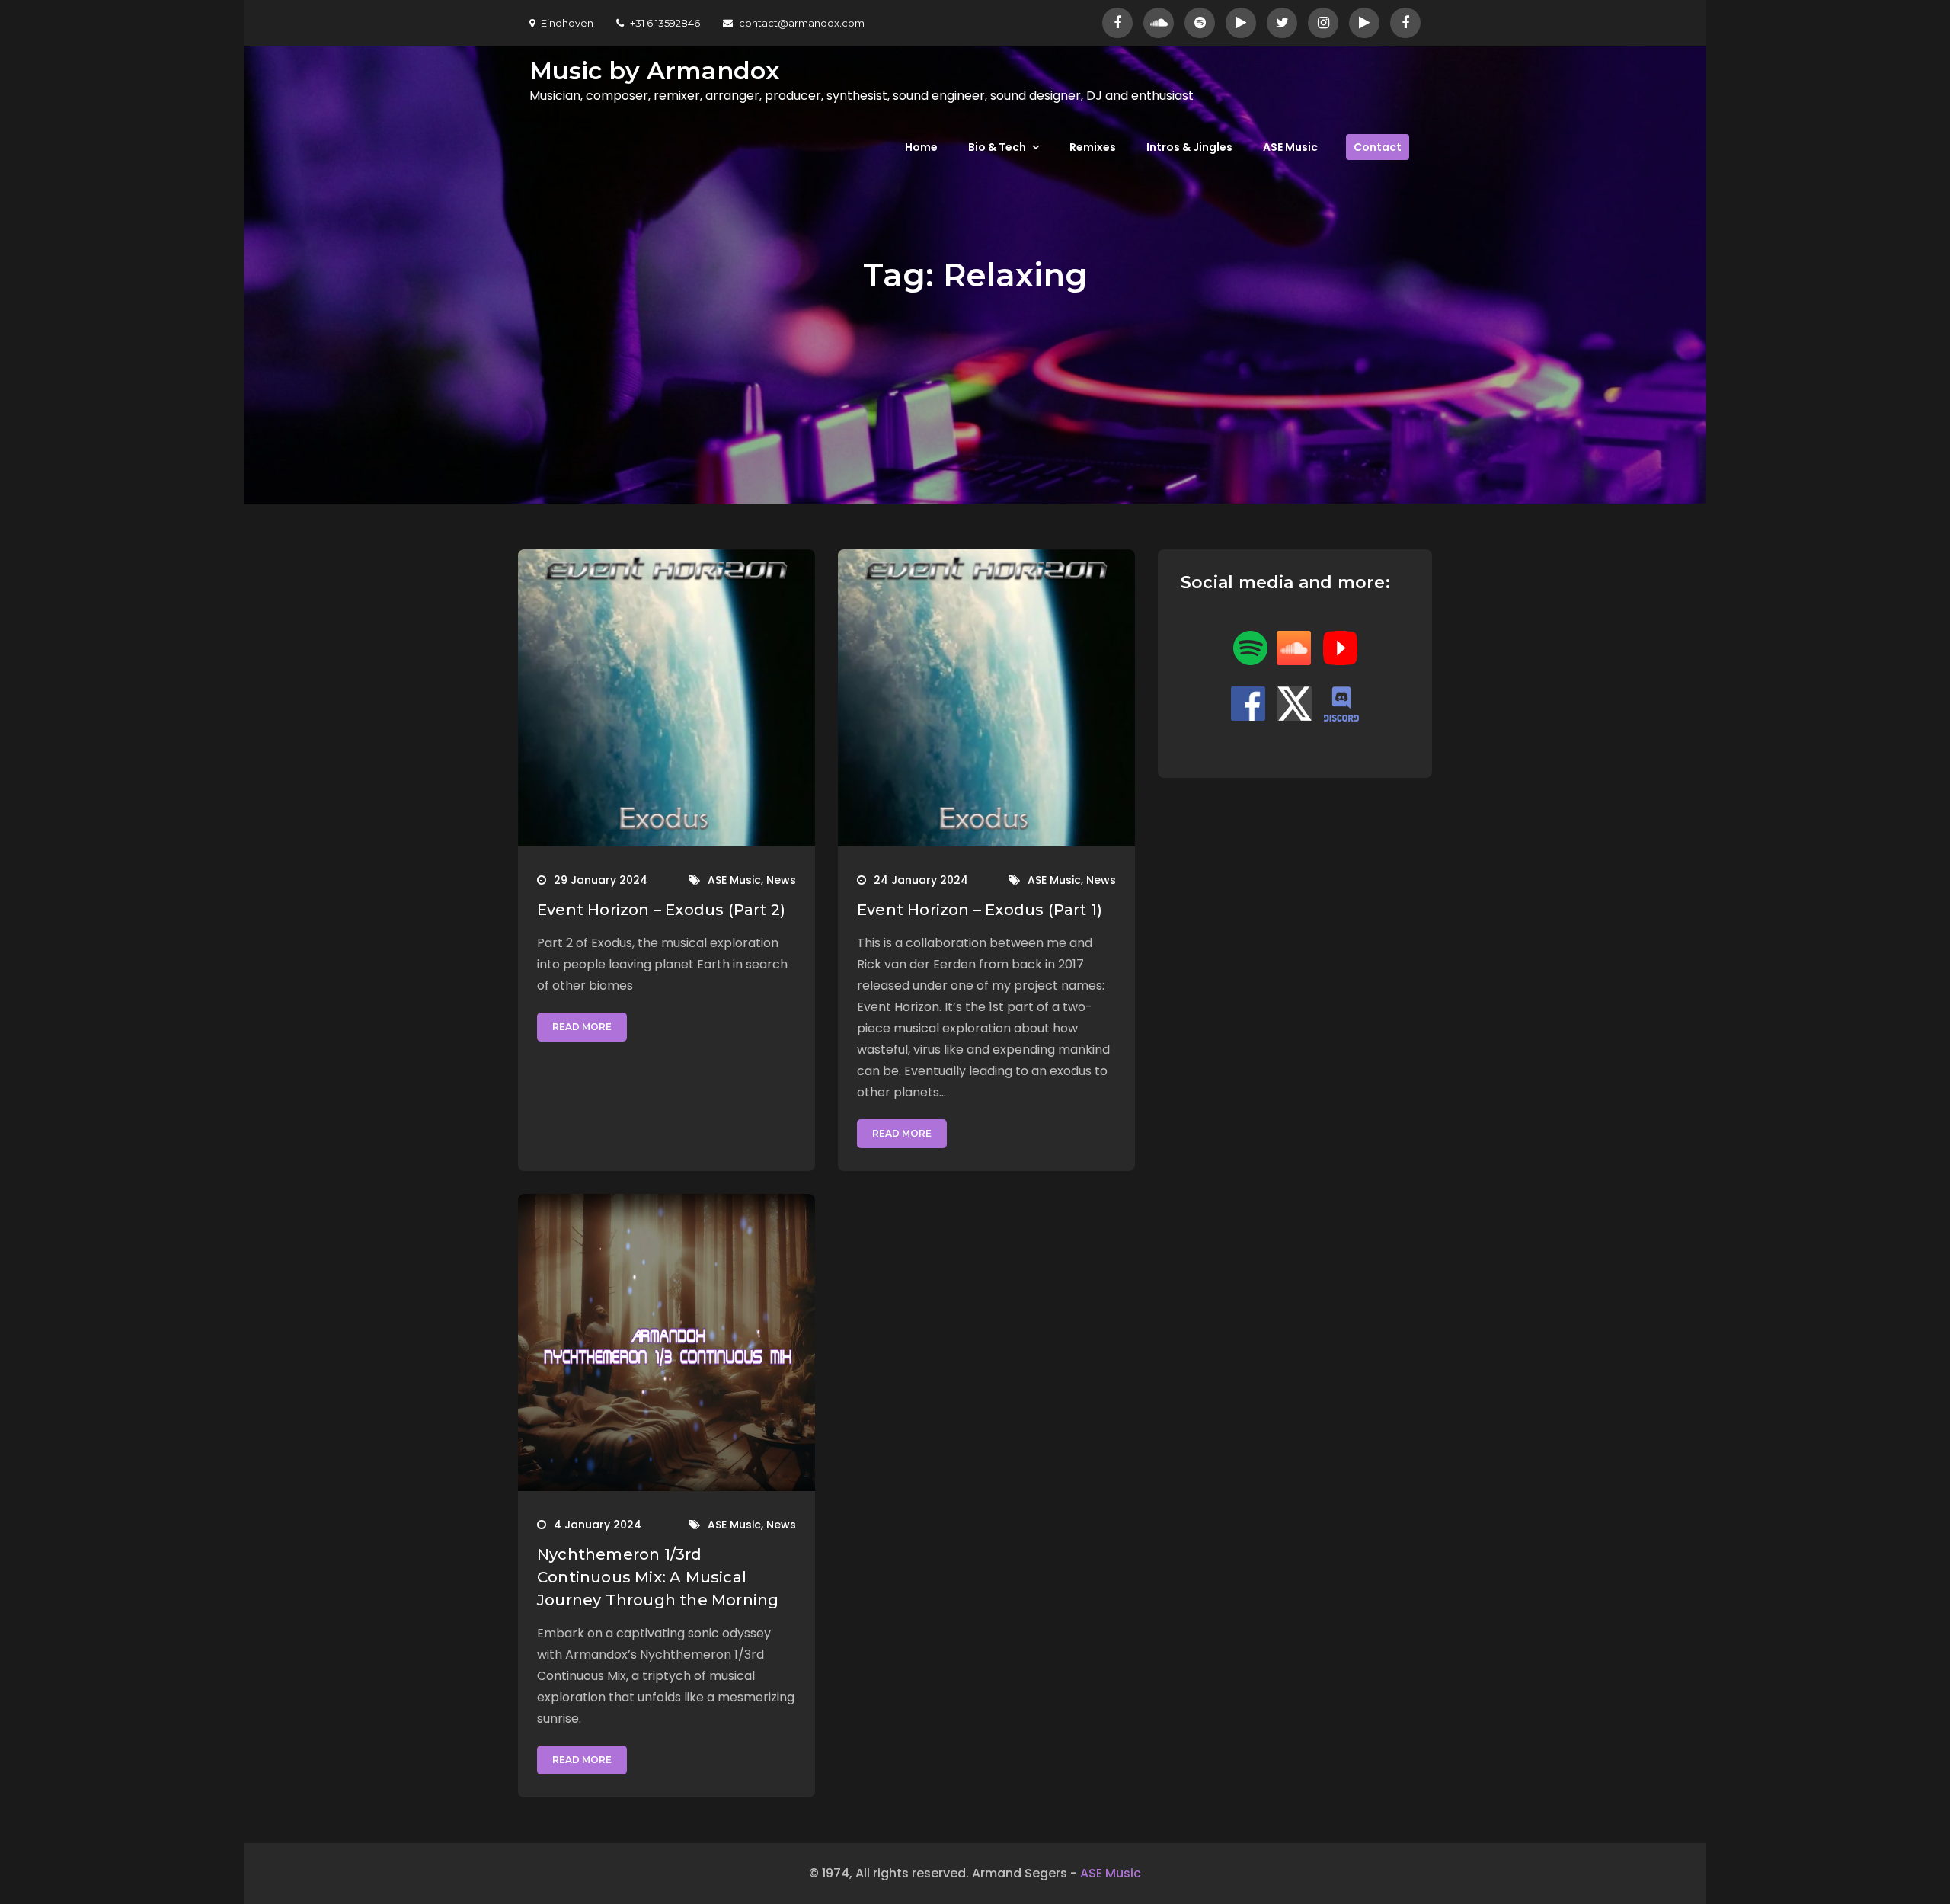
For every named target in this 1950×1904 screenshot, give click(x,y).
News (781, 880)
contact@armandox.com (802, 23)
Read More (582, 1027)
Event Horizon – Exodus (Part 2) (661, 910)
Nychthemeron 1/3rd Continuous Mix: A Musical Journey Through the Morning (658, 1577)
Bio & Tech (997, 147)
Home (921, 147)
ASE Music (1290, 147)
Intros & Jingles (1189, 147)
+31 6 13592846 (665, 23)
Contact (1378, 147)
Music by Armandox (654, 70)
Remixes (1093, 147)
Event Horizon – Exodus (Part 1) (980, 910)
